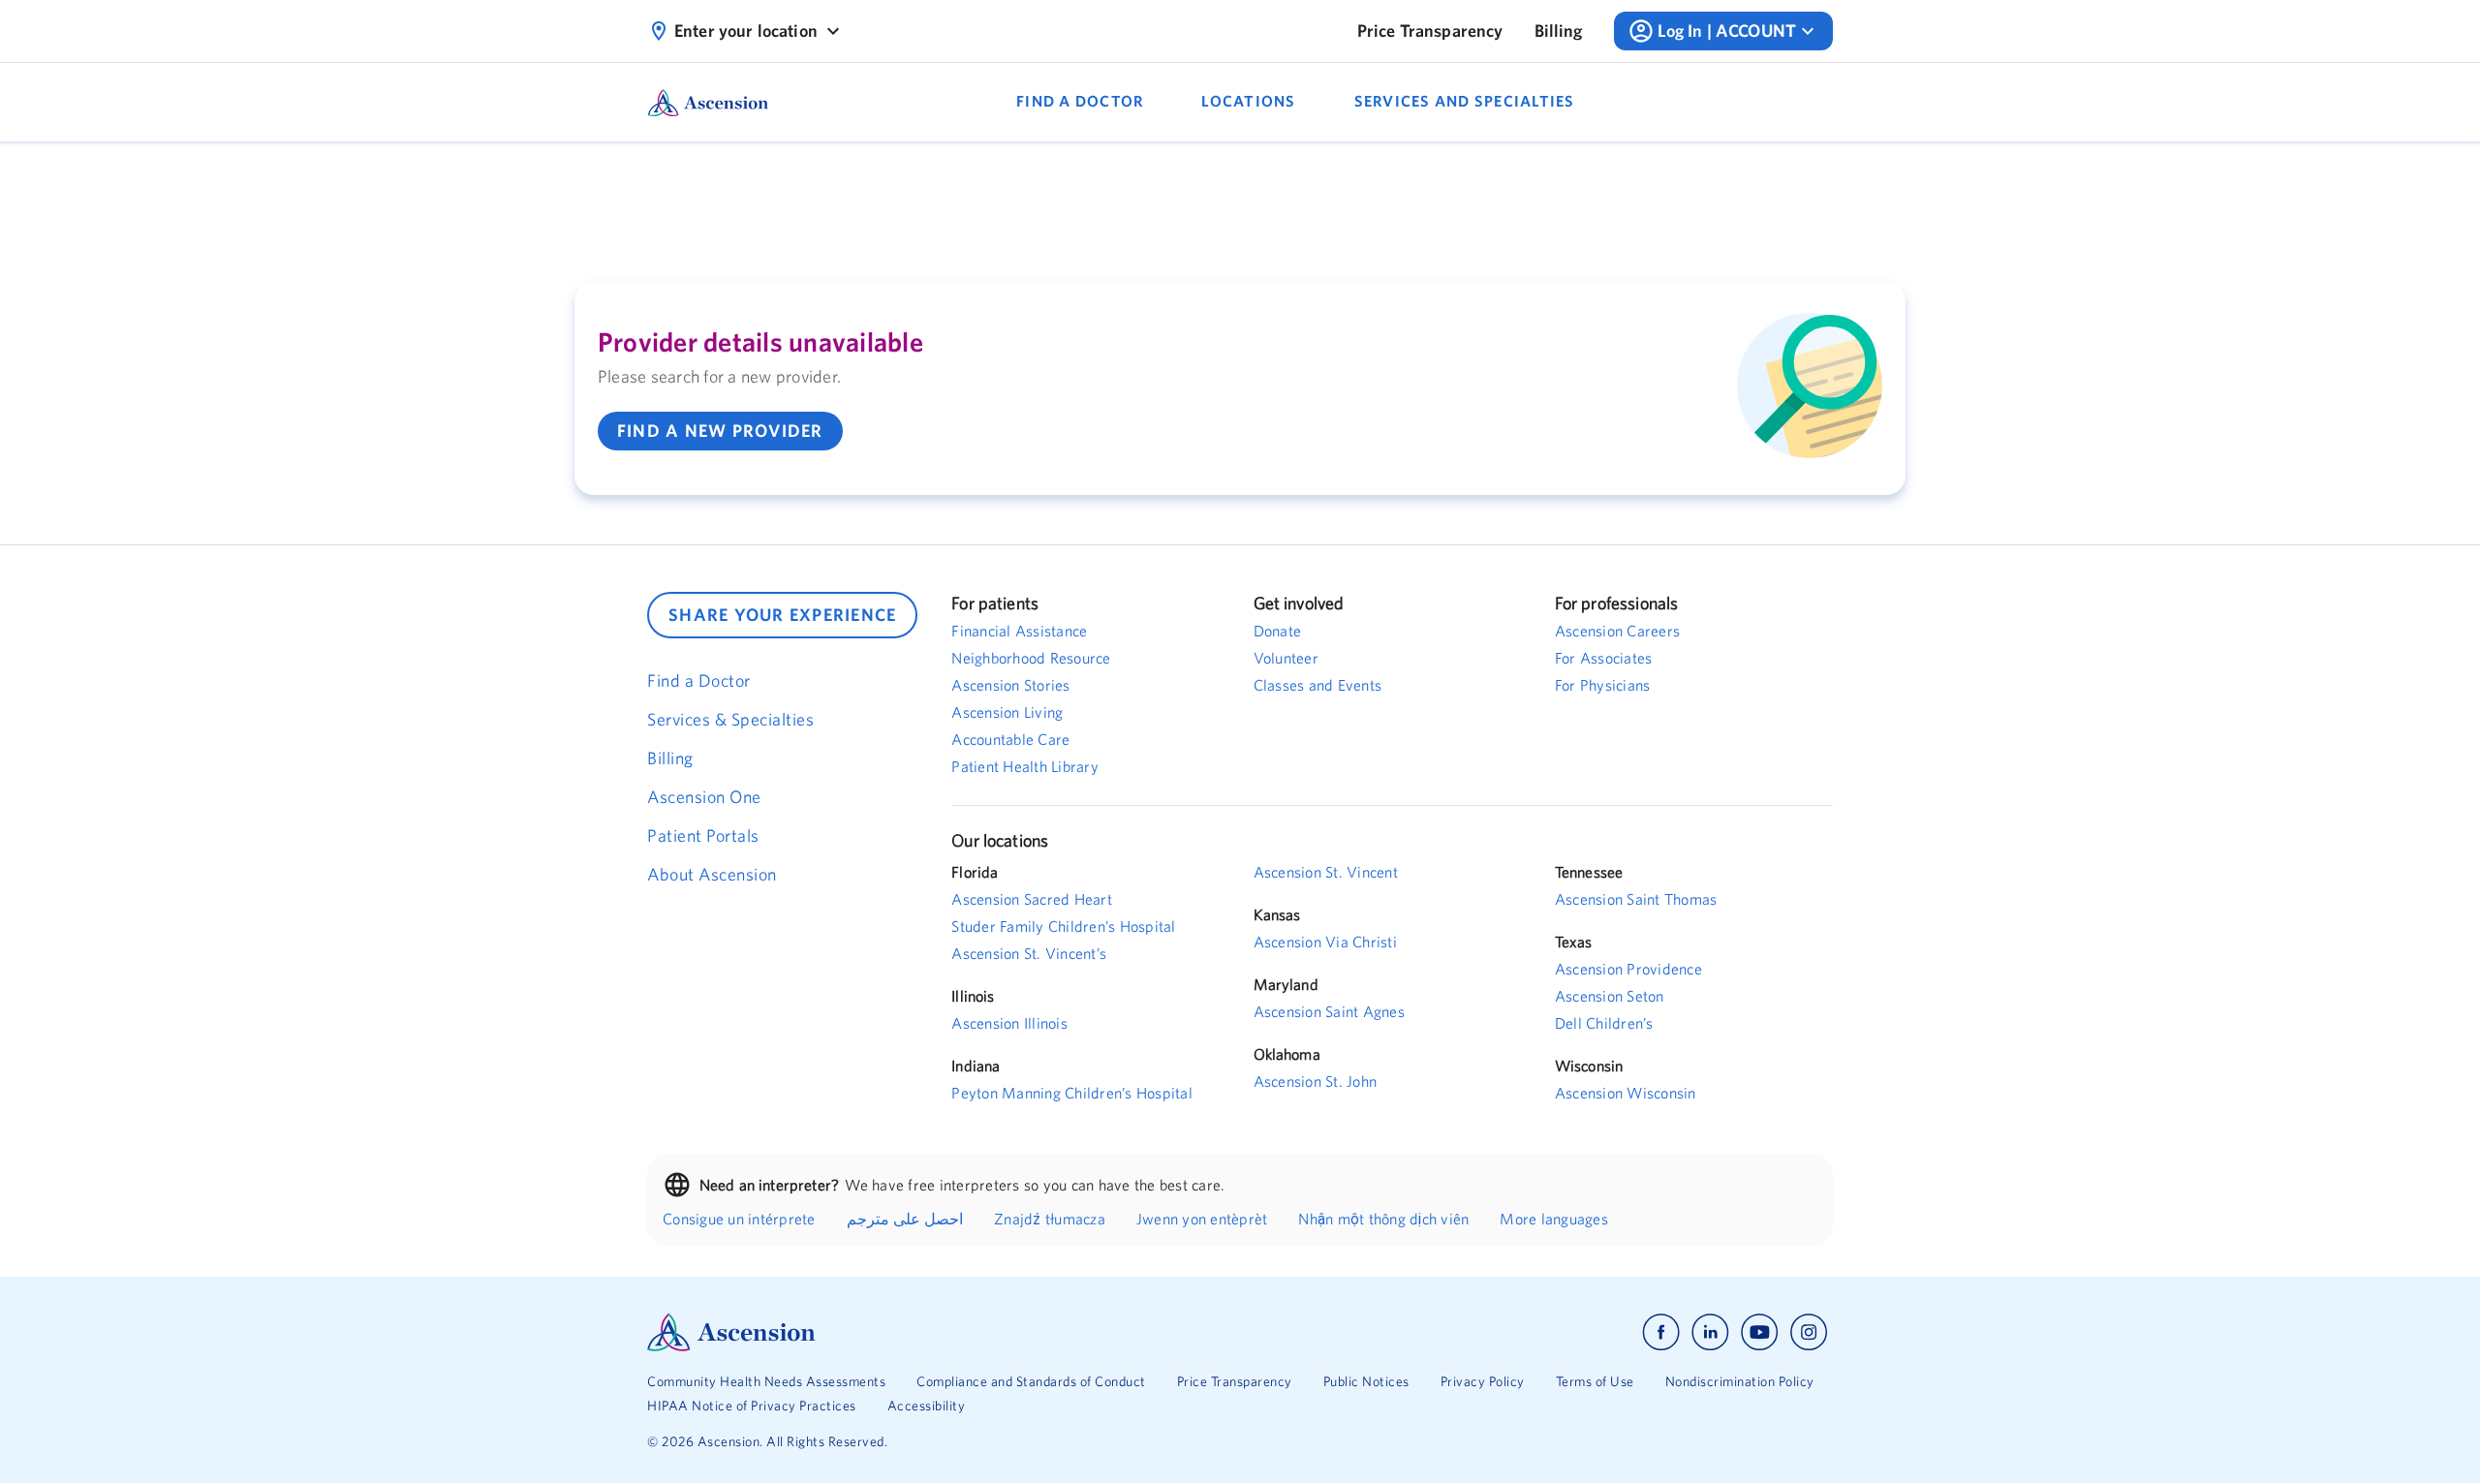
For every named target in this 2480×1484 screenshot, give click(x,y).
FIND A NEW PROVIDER (720, 431)
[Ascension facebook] (1661, 1332)
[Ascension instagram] (1809, 1332)
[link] (1430, 31)
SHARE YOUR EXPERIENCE (782, 615)
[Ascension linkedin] (1710, 1332)
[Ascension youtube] (1760, 1332)
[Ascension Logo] (944, 1332)
